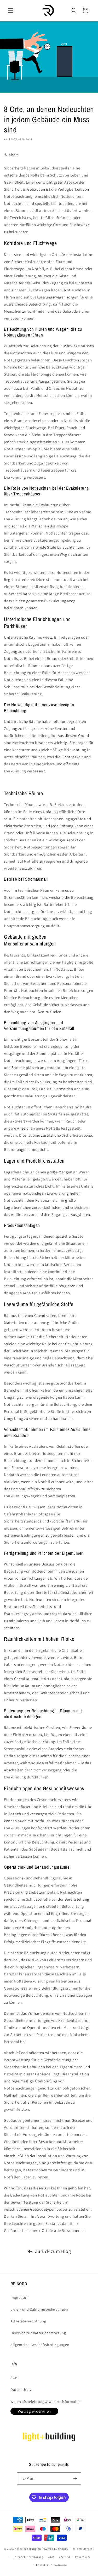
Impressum (20, 2297)
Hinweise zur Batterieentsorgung (38, 2333)
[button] (10, 10)
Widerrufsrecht (83, 2549)
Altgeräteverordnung (28, 2321)
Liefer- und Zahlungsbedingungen (39, 2309)
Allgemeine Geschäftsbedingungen (40, 2345)
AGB (14, 2378)
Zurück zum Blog (53, 2251)
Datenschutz (21, 2390)
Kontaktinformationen (51, 2565)
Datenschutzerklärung (28, 2557)
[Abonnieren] (75, 2479)
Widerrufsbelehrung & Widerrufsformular (45, 2402)
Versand (64, 2557)
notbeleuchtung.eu (28, 2549)
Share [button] (14, 155)
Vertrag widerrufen (34, 2411)
